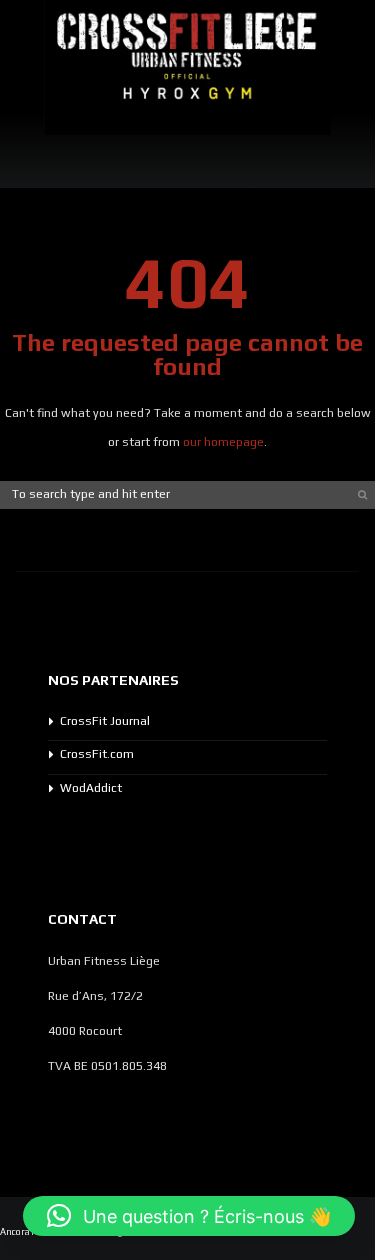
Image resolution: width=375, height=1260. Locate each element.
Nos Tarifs (43, 139)
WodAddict (91, 788)
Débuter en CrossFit (118, 153)
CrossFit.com (97, 754)
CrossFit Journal (105, 721)
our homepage (223, 442)
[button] (189, 1216)
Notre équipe (340, 139)
